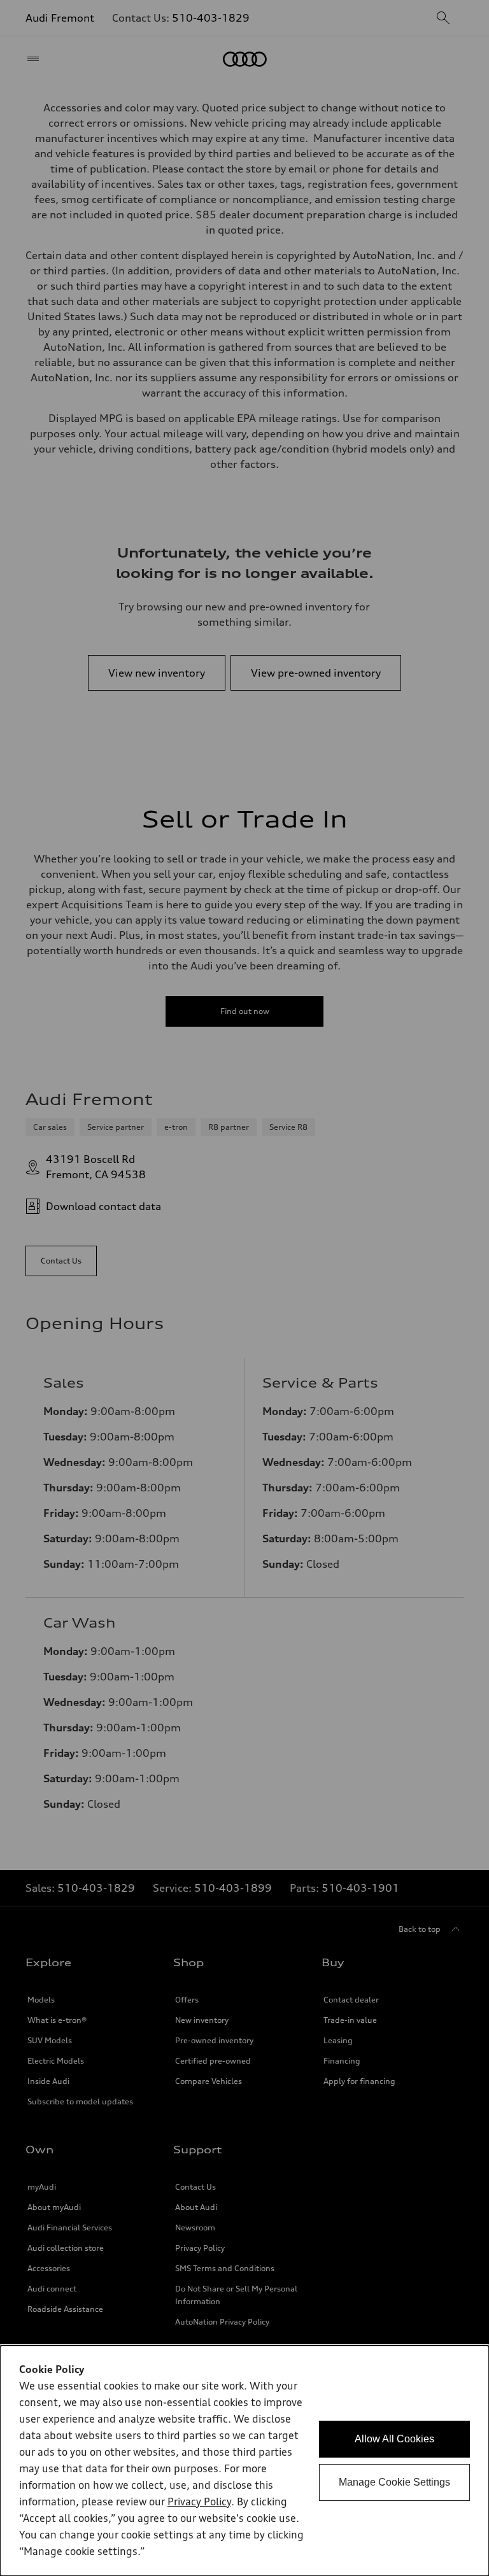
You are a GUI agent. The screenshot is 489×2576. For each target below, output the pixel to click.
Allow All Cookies (394, 2439)
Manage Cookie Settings (394, 2482)
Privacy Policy (199, 2503)
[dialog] (244, 2461)
